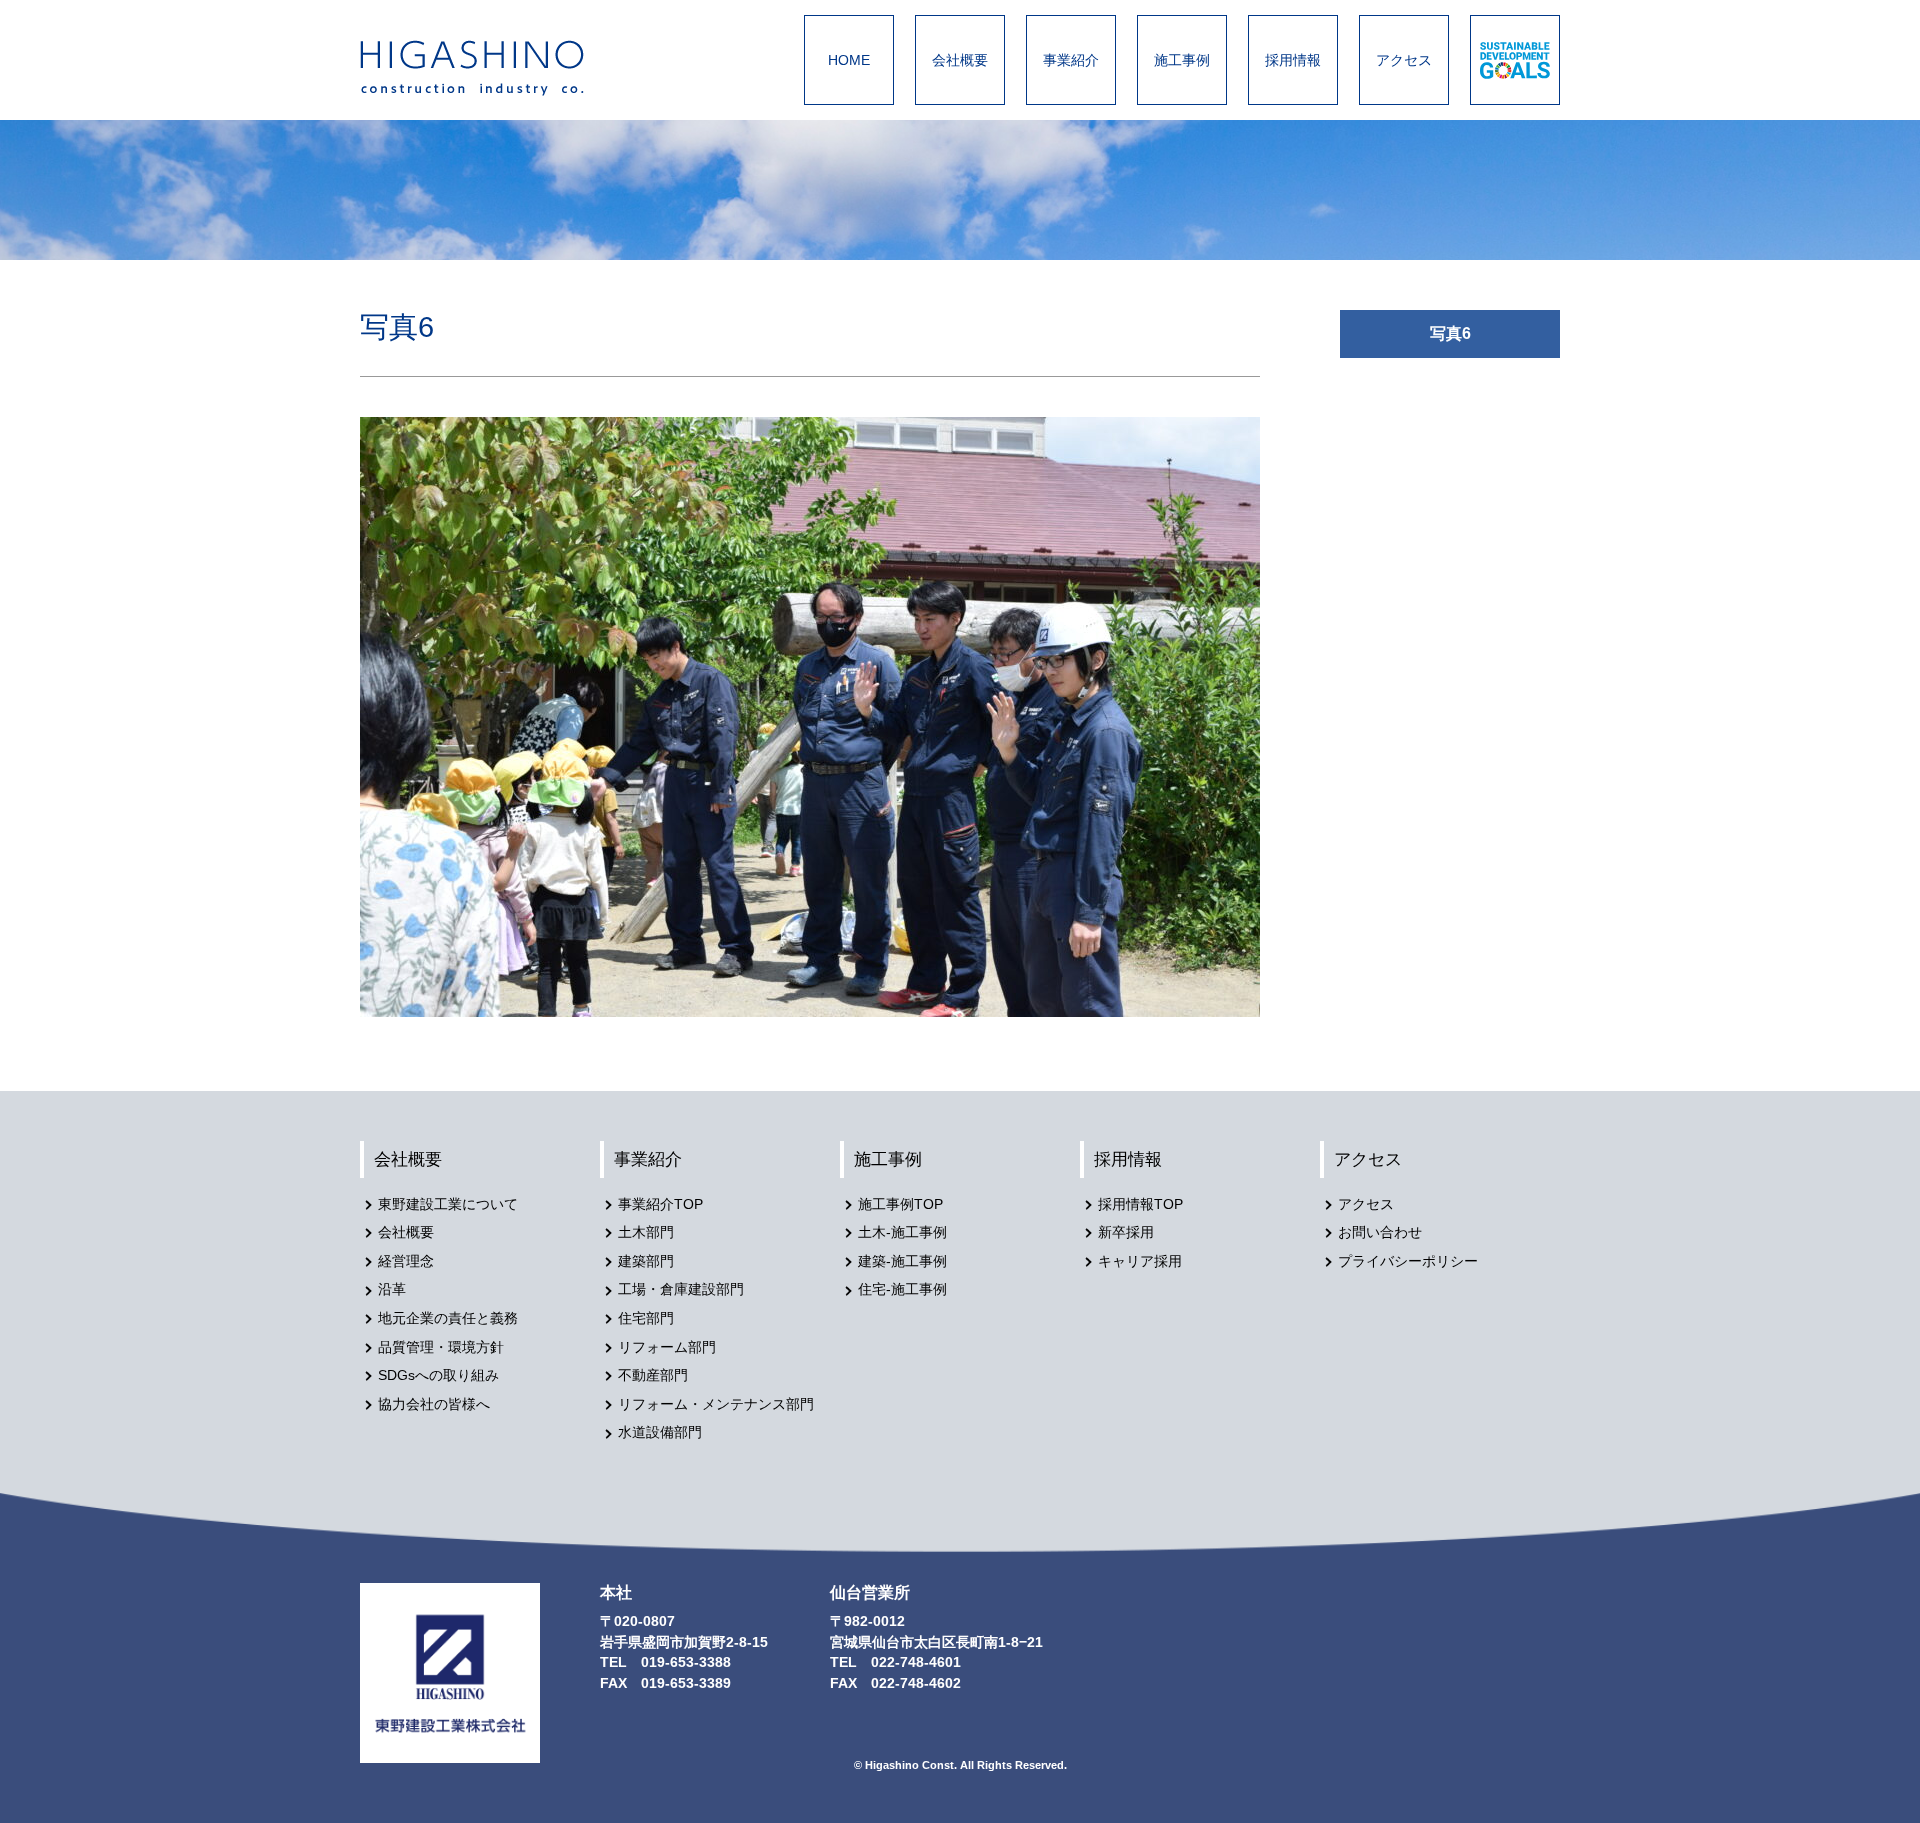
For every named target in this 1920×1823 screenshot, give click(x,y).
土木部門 (646, 1232)
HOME (849, 60)
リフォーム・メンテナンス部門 (716, 1404)
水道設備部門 (660, 1432)
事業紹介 (1071, 60)
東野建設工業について (448, 1204)
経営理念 (406, 1261)
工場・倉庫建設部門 (681, 1289)
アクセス (1404, 60)
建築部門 (646, 1261)
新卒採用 (1126, 1232)
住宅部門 (646, 1318)
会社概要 (960, 60)
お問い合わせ (1380, 1232)
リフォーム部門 (667, 1347)
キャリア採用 (1140, 1261)
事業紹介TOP (660, 1204)
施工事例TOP (900, 1204)
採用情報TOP (1140, 1204)
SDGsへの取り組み (438, 1375)
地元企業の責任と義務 (448, 1318)
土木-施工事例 (902, 1232)
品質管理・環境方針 (441, 1347)
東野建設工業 (490, 68)
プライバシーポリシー (1408, 1261)
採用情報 (1293, 60)
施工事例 (1182, 60)
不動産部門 (653, 1375)
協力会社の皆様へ (434, 1404)
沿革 (392, 1289)
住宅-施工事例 (902, 1289)
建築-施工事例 (902, 1261)
